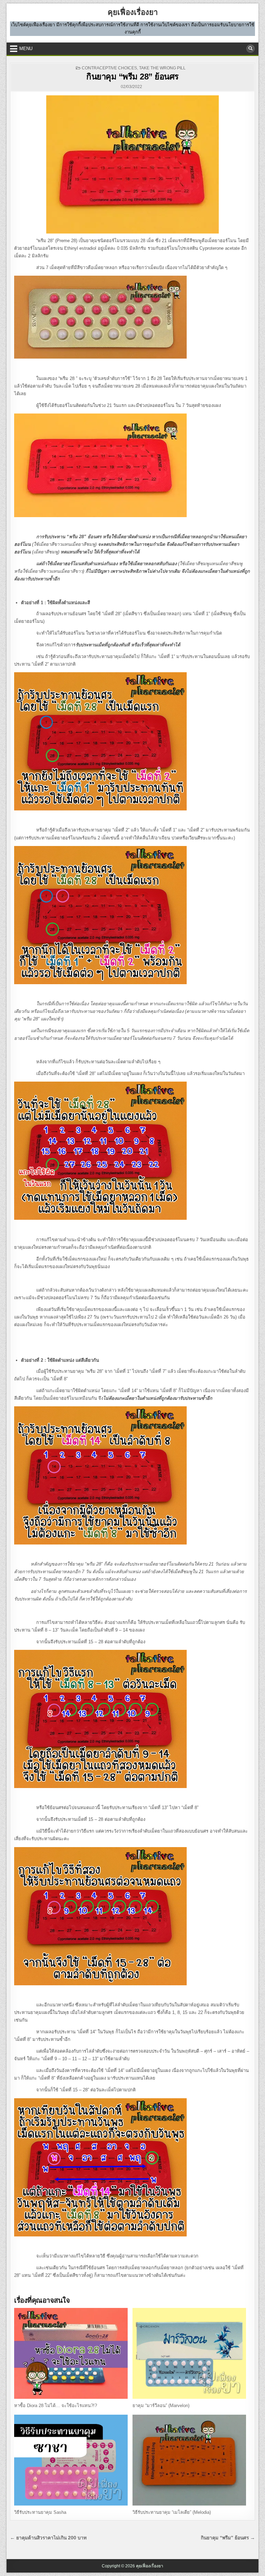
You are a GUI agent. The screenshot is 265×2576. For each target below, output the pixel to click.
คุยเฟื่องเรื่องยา (133, 12)
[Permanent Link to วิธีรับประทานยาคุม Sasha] (71, 2460)
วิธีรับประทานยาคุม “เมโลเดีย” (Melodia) (172, 2512)
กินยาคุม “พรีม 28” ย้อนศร (132, 77)
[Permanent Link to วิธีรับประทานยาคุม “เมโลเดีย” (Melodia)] (189, 2460)
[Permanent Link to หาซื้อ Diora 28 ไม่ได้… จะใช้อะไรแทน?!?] (71, 2353)
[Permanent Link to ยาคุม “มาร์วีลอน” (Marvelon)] (189, 2353)
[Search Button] (251, 49)
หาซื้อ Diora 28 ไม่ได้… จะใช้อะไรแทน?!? (56, 2406)
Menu (26, 49)
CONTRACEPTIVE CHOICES (109, 68)
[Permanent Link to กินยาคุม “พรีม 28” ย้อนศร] (132, 164)
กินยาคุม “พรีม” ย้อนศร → (228, 2538)
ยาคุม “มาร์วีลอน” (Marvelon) (161, 2406)
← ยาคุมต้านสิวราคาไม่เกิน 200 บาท (48, 2538)
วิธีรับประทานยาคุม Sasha (40, 2512)
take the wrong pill (162, 68)
